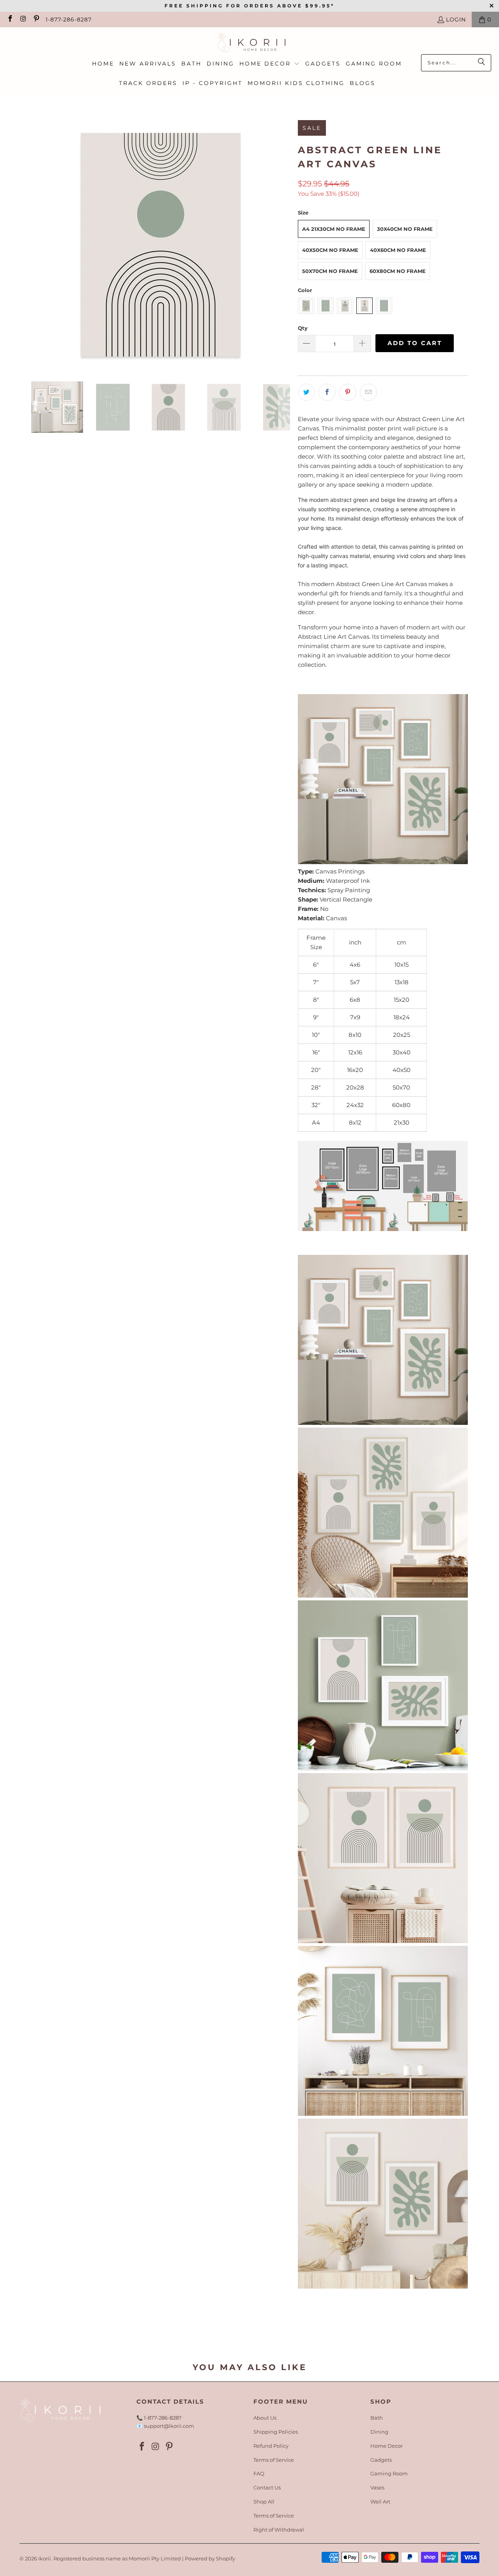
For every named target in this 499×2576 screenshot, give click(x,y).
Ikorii (45, 2558)
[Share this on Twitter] (306, 392)
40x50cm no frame (330, 250)
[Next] (284, 245)
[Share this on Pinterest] (348, 392)
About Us (265, 2418)
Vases (377, 2487)
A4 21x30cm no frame (334, 229)
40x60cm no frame (398, 250)
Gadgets (381, 2460)
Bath (377, 2418)
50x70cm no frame (330, 271)
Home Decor (387, 2446)
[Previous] (37, 245)
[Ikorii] (250, 43)
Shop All (264, 2502)
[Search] (481, 63)
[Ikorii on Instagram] (23, 19)
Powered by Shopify (210, 2558)
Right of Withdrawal (279, 2530)
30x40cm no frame (405, 229)
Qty (303, 328)
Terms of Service (274, 2460)
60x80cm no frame (398, 271)
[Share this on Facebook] (327, 392)
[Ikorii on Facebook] (10, 19)
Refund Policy (271, 2446)
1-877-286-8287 (69, 19)
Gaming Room (389, 2473)
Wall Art (380, 2502)
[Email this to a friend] (368, 392)
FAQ (259, 2473)
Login (456, 19)
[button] (270, 64)
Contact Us (267, 2487)
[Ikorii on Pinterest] (36, 19)
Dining (379, 2432)
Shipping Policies (276, 2432)
